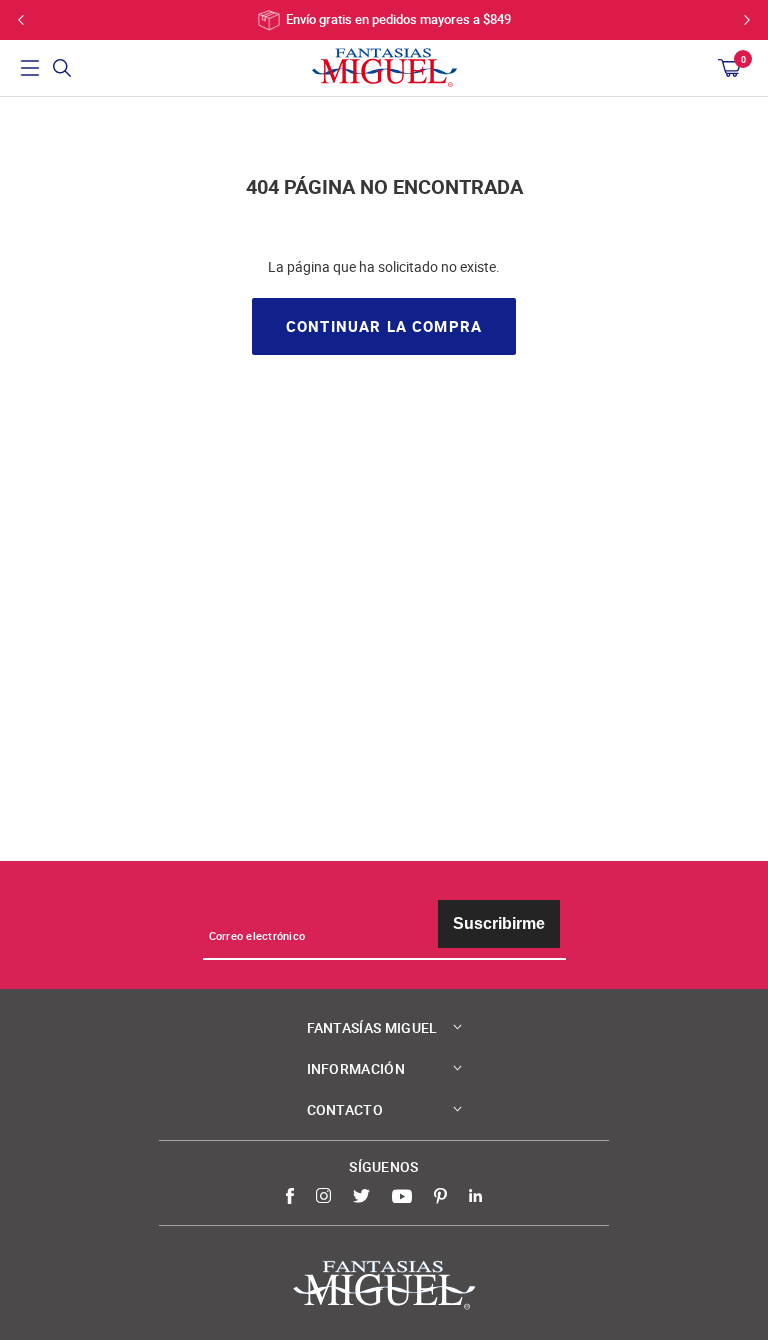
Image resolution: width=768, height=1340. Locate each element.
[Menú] (30, 68)
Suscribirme (499, 923)
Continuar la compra (384, 326)
